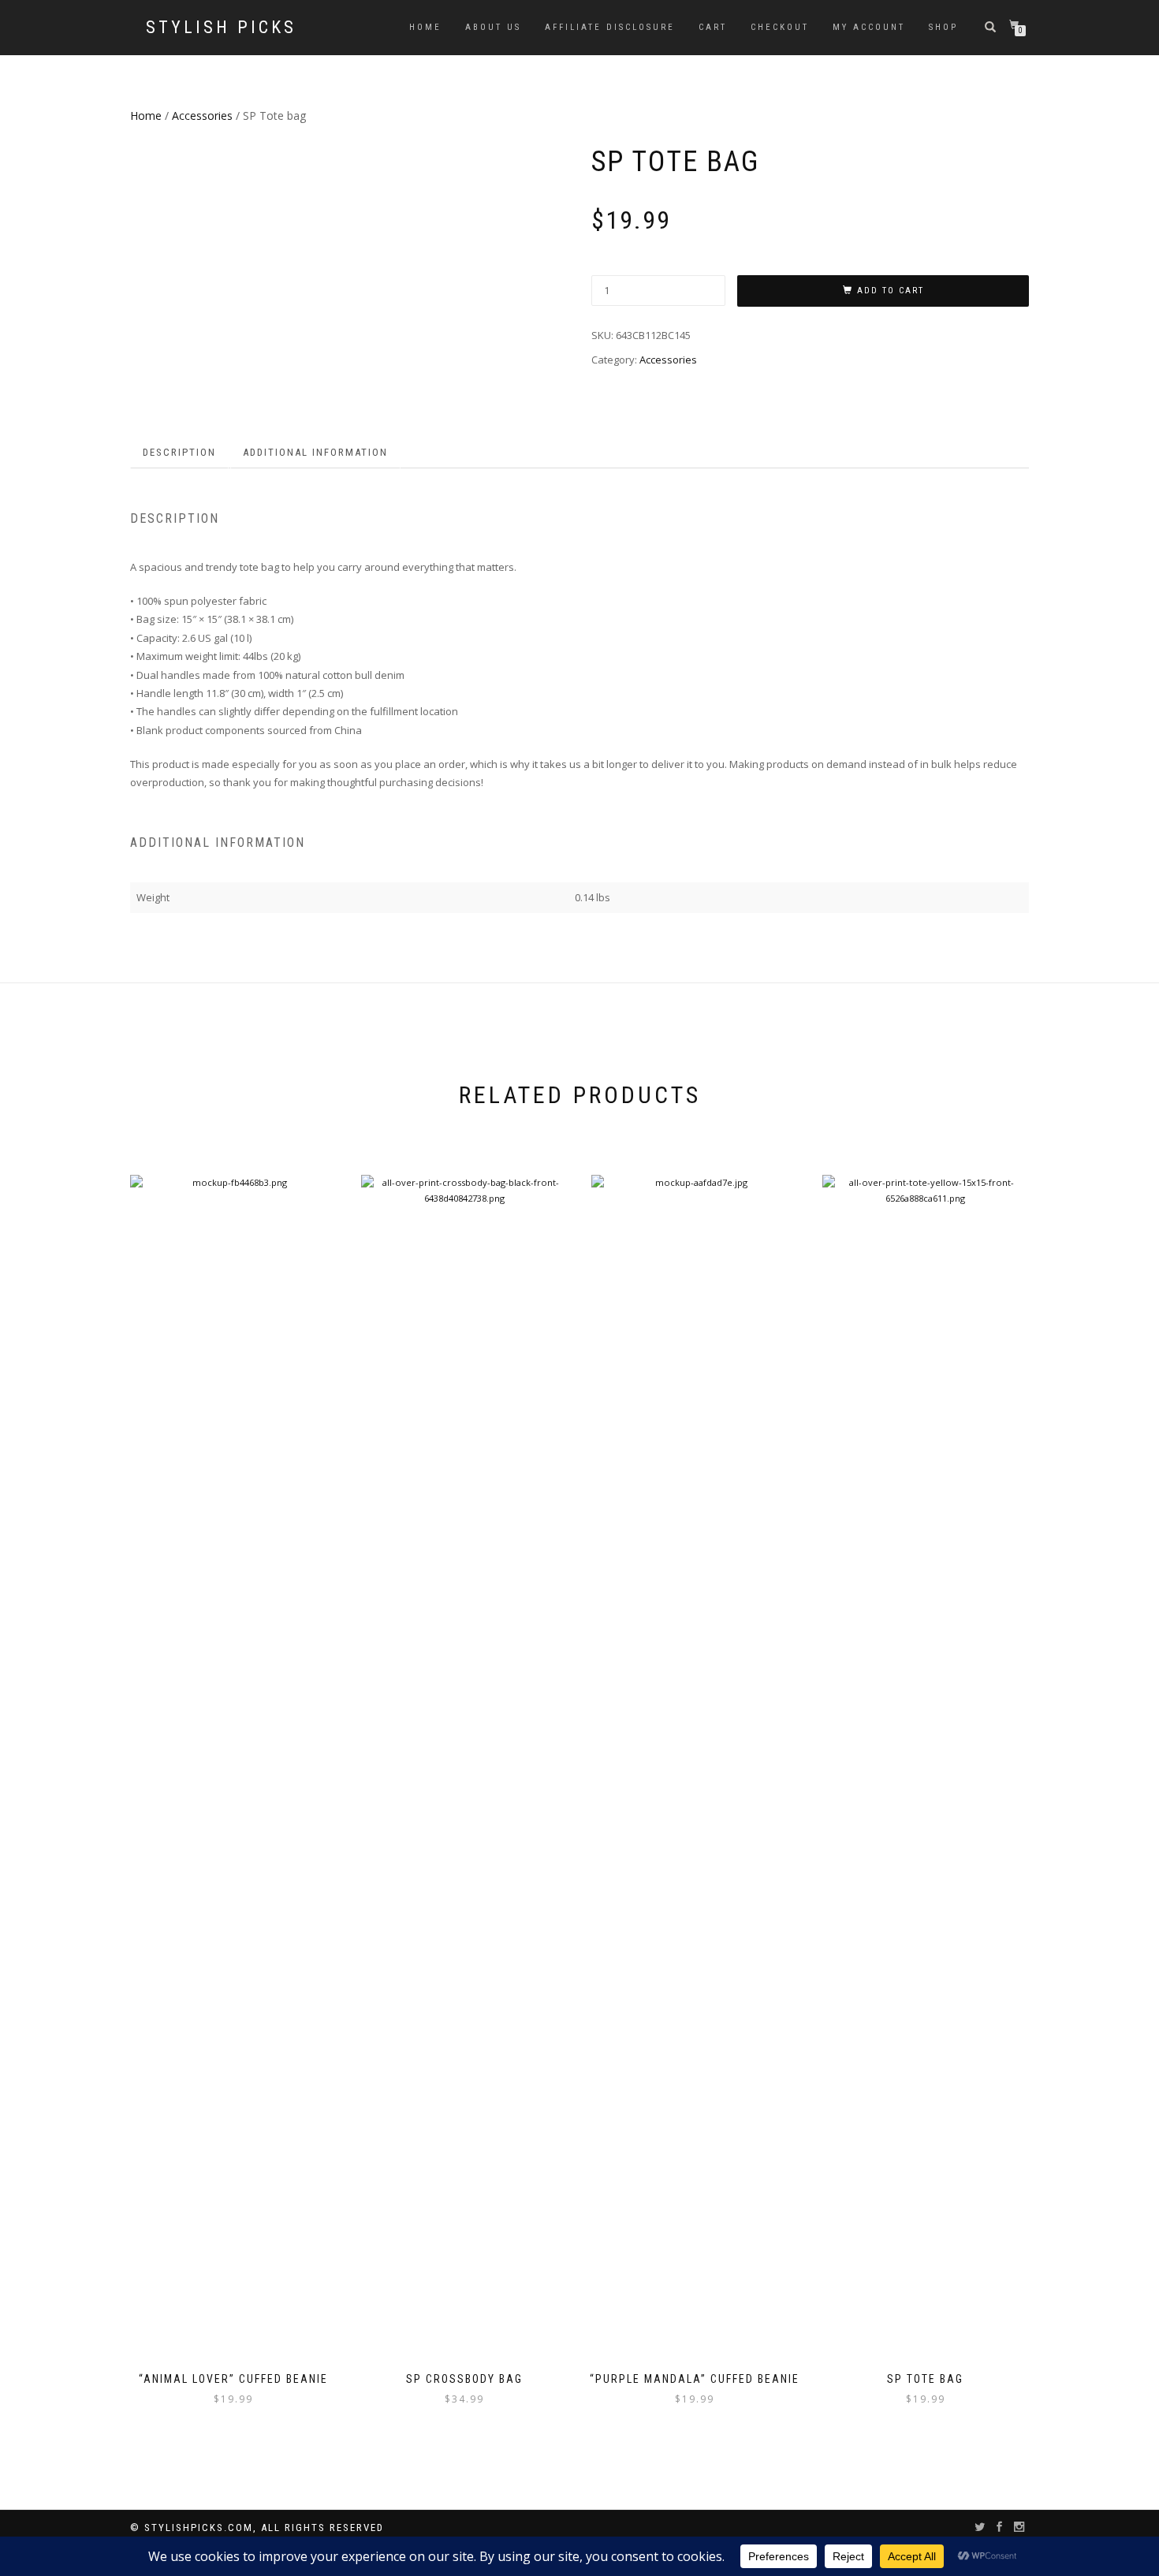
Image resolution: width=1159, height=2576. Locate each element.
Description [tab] (179, 452)
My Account (869, 27)
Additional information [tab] (315, 452)
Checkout (780, 27)
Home (425, 27)
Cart (713, 27)
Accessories (202, 116)
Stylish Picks (221, 28)
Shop (943, 27)
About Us (493, 27)
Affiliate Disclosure (610, 27)
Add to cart (891, 291)
